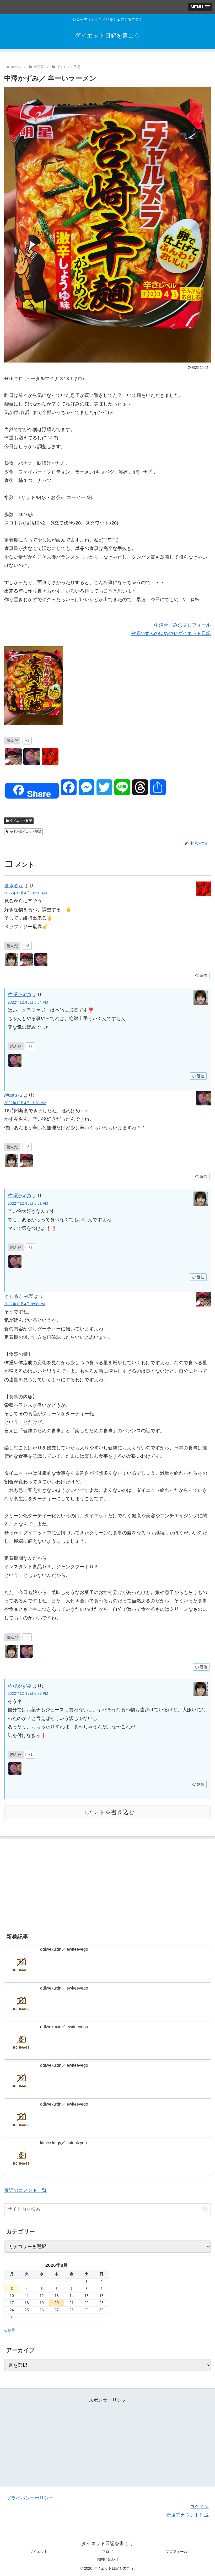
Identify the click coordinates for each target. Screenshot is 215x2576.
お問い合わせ (107, 2559)
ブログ (107, 2552)
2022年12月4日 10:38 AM (26, 893)
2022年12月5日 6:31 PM (28, 1203)
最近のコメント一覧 (25, 2190)
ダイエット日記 (21, 821)
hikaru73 (13, 1095)
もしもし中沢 (18, 1296)
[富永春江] (50, 757)
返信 (203, 975)
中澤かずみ (19, 995)
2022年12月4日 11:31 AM (25, 1103)
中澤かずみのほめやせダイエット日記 (171, 633)
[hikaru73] (32, 757)
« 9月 (10, 2330)
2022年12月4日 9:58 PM (25, 1304)
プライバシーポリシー (30, 2498)
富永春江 (14, 886)
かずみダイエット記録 (25, 832)
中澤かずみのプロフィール (182, 625)
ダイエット (39, 2552)
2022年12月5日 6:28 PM (28, 1693)
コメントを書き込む (108, 1812)
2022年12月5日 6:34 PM (28, 1002)
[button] (205, 2209)
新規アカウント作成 (187, 2515)
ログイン (199, 2507)
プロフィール (176, 2552)
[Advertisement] (107, 1884)
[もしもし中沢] (13, 757)
